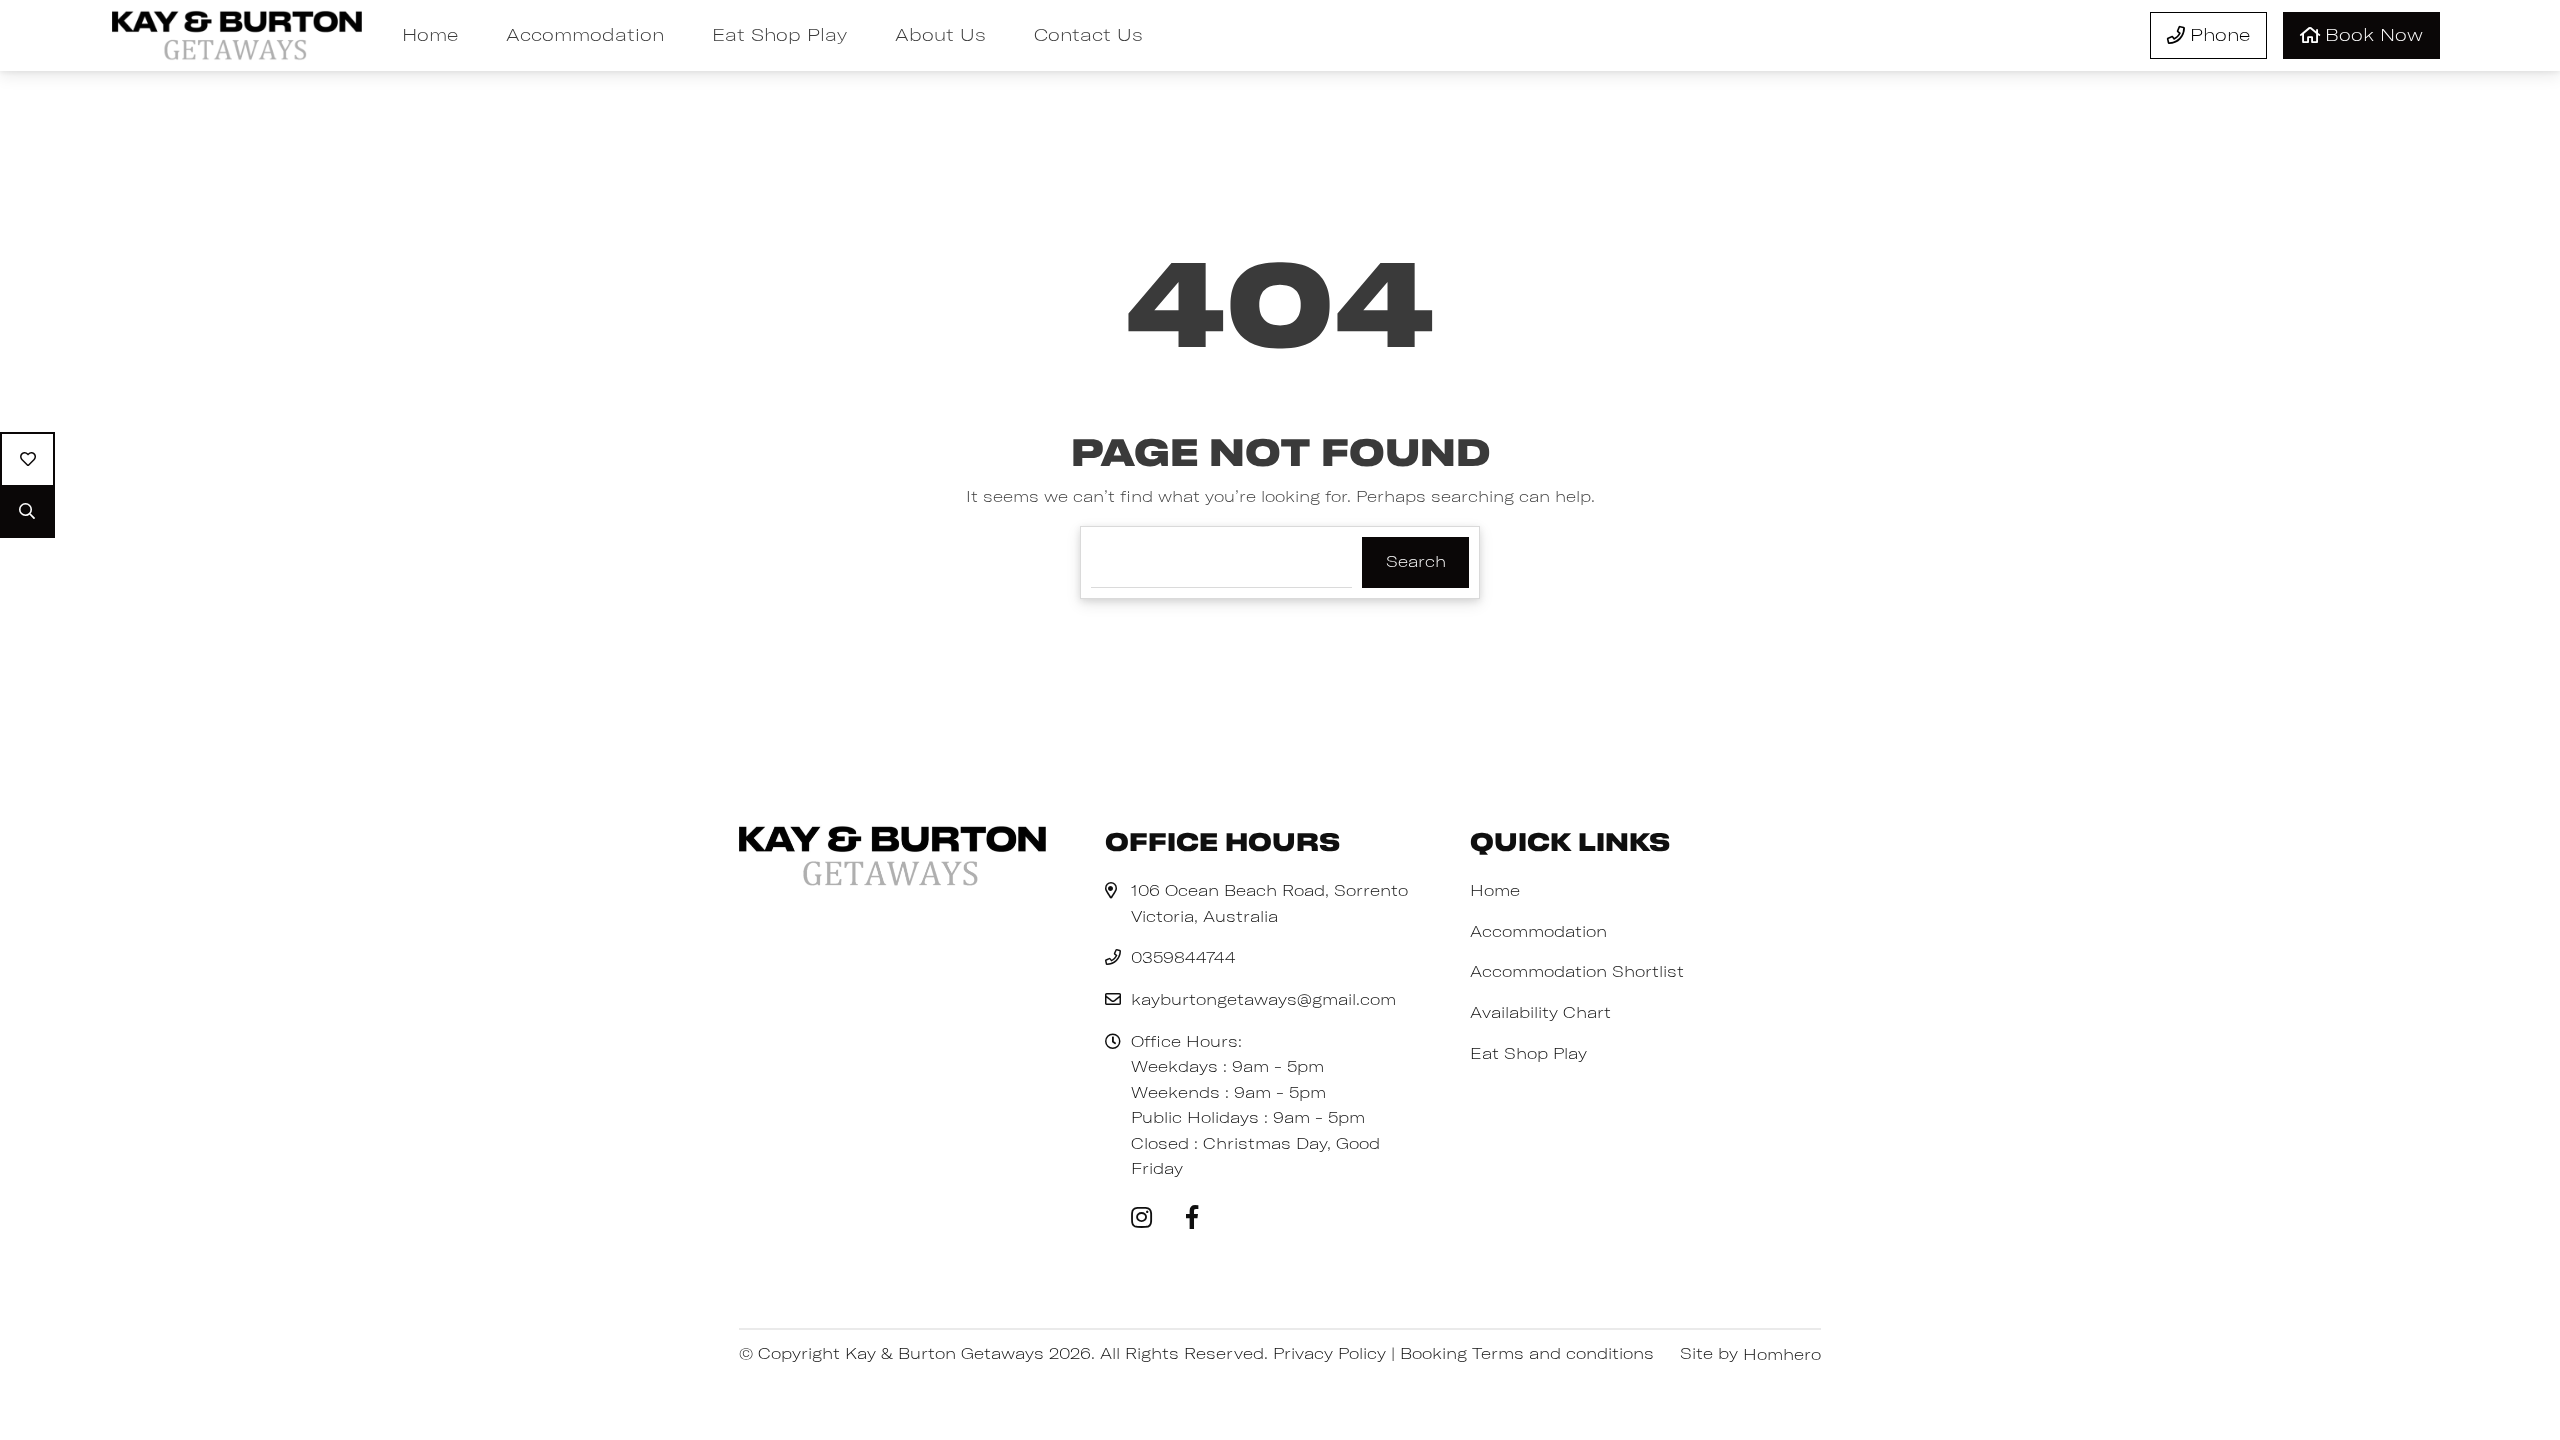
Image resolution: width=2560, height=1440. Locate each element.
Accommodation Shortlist (1577, 971)
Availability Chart (1540, 1012)
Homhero (1782, 1354)
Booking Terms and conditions (1527, 1353)
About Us (940, 34)
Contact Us (1088, 34)
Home (430, 34)
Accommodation (585, 34)
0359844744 (1183, 957)
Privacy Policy (1329, 1353)
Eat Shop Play (779, 34)
